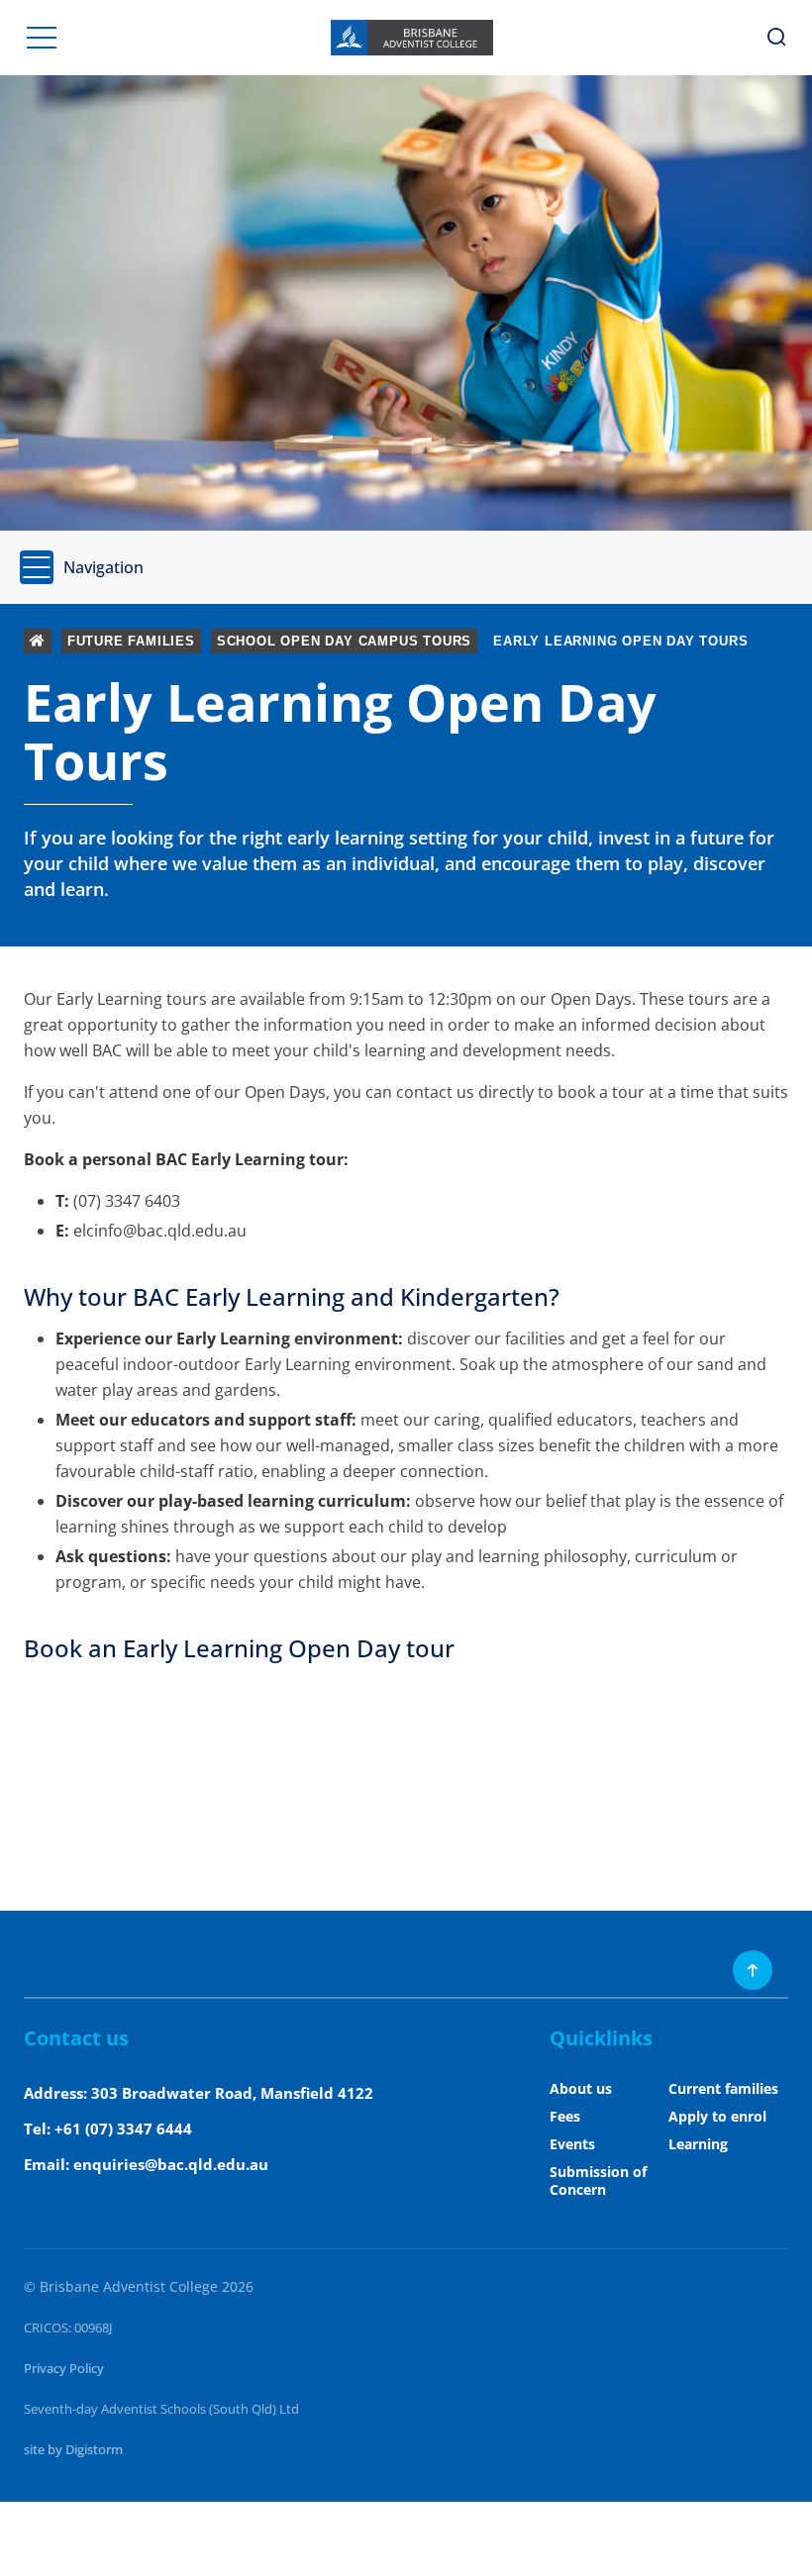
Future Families (131, 641)
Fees (565, 2116)
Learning (698, 2144)
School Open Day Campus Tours (344, 641)
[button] (42, 38)
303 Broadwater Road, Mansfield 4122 (232, 2093)
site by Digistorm (73, 2449)
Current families (723, 2088)
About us (581, 2088)
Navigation (103, 567)
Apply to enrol (717, 2116)
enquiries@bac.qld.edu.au (171, 2164)
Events (572, 2144)
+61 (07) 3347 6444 (123, 2129)
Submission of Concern (598, 2180)
